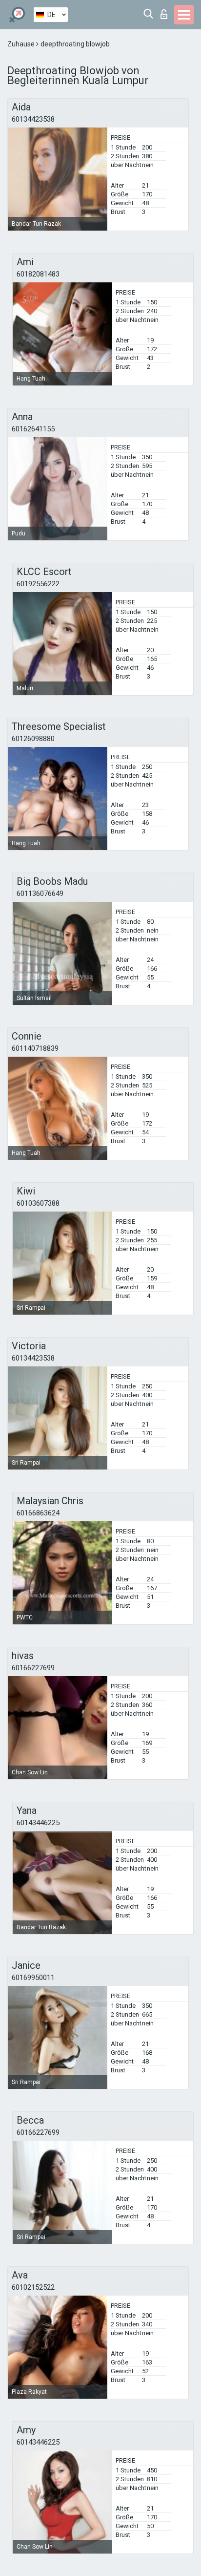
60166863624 (38, 1513)
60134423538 (33, 119)
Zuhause (22, 44)
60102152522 (33, 2287)
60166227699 (33, 1668)
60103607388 (38, 1203)
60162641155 (33, 429)
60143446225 (38, 1823)
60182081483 (38, 274)
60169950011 (33, 1978)
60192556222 (38, 584)
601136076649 (40, 894)
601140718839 (35, 1048)
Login (166, 11)
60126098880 (33, 739)
